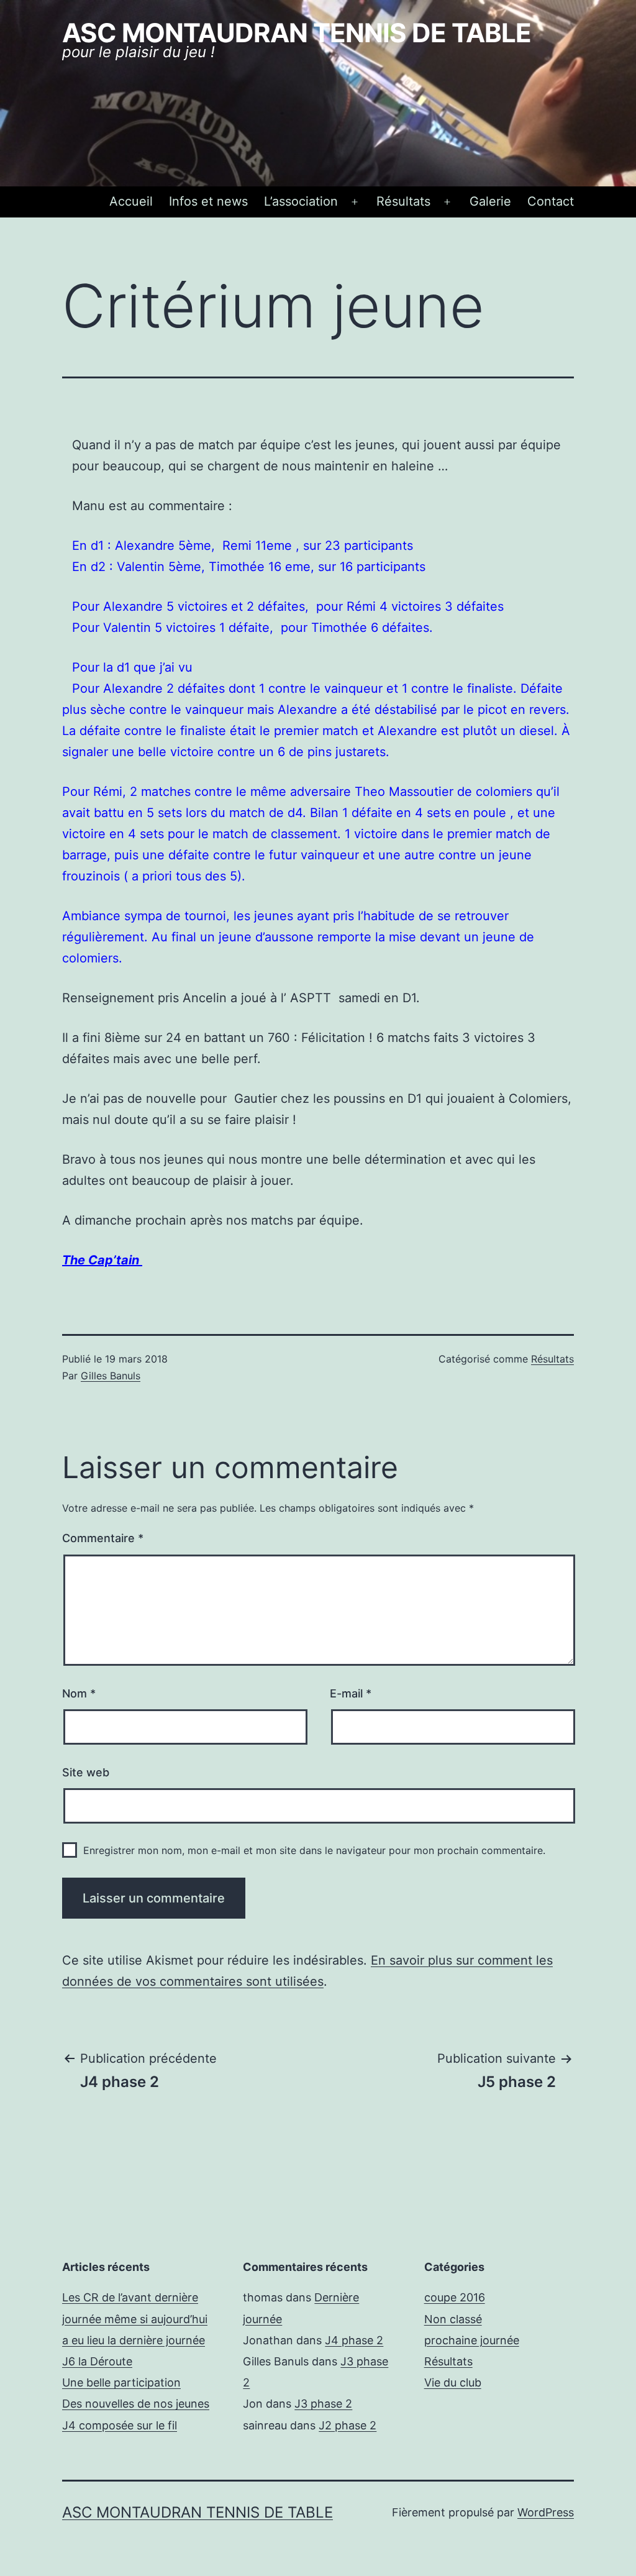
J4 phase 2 (354, 2340)
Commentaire (103, 1538)
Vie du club (453, 2382)
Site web (86, 1772)
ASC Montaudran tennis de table (297, 33)
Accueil (131, 201)
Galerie (490, 201)
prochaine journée (472, 2340)
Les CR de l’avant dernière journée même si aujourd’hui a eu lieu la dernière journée (135, 2318)
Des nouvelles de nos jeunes (136, 2404)
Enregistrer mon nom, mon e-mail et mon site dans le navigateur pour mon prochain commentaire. (314, 1850)
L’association (301, 201)
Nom (79, 1693)
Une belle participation (121, 2382)
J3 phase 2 (323, 2404)
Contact (551, 201)
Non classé (453, 2319)
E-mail (351, 1693)
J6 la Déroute (97, 2361)
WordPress (546, 2512)
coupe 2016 (455, 2297)
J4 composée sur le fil (120, 2425)
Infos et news (208, 201)
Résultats (403, 201)
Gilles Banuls (111, 1376)
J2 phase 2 (348, 2425)
